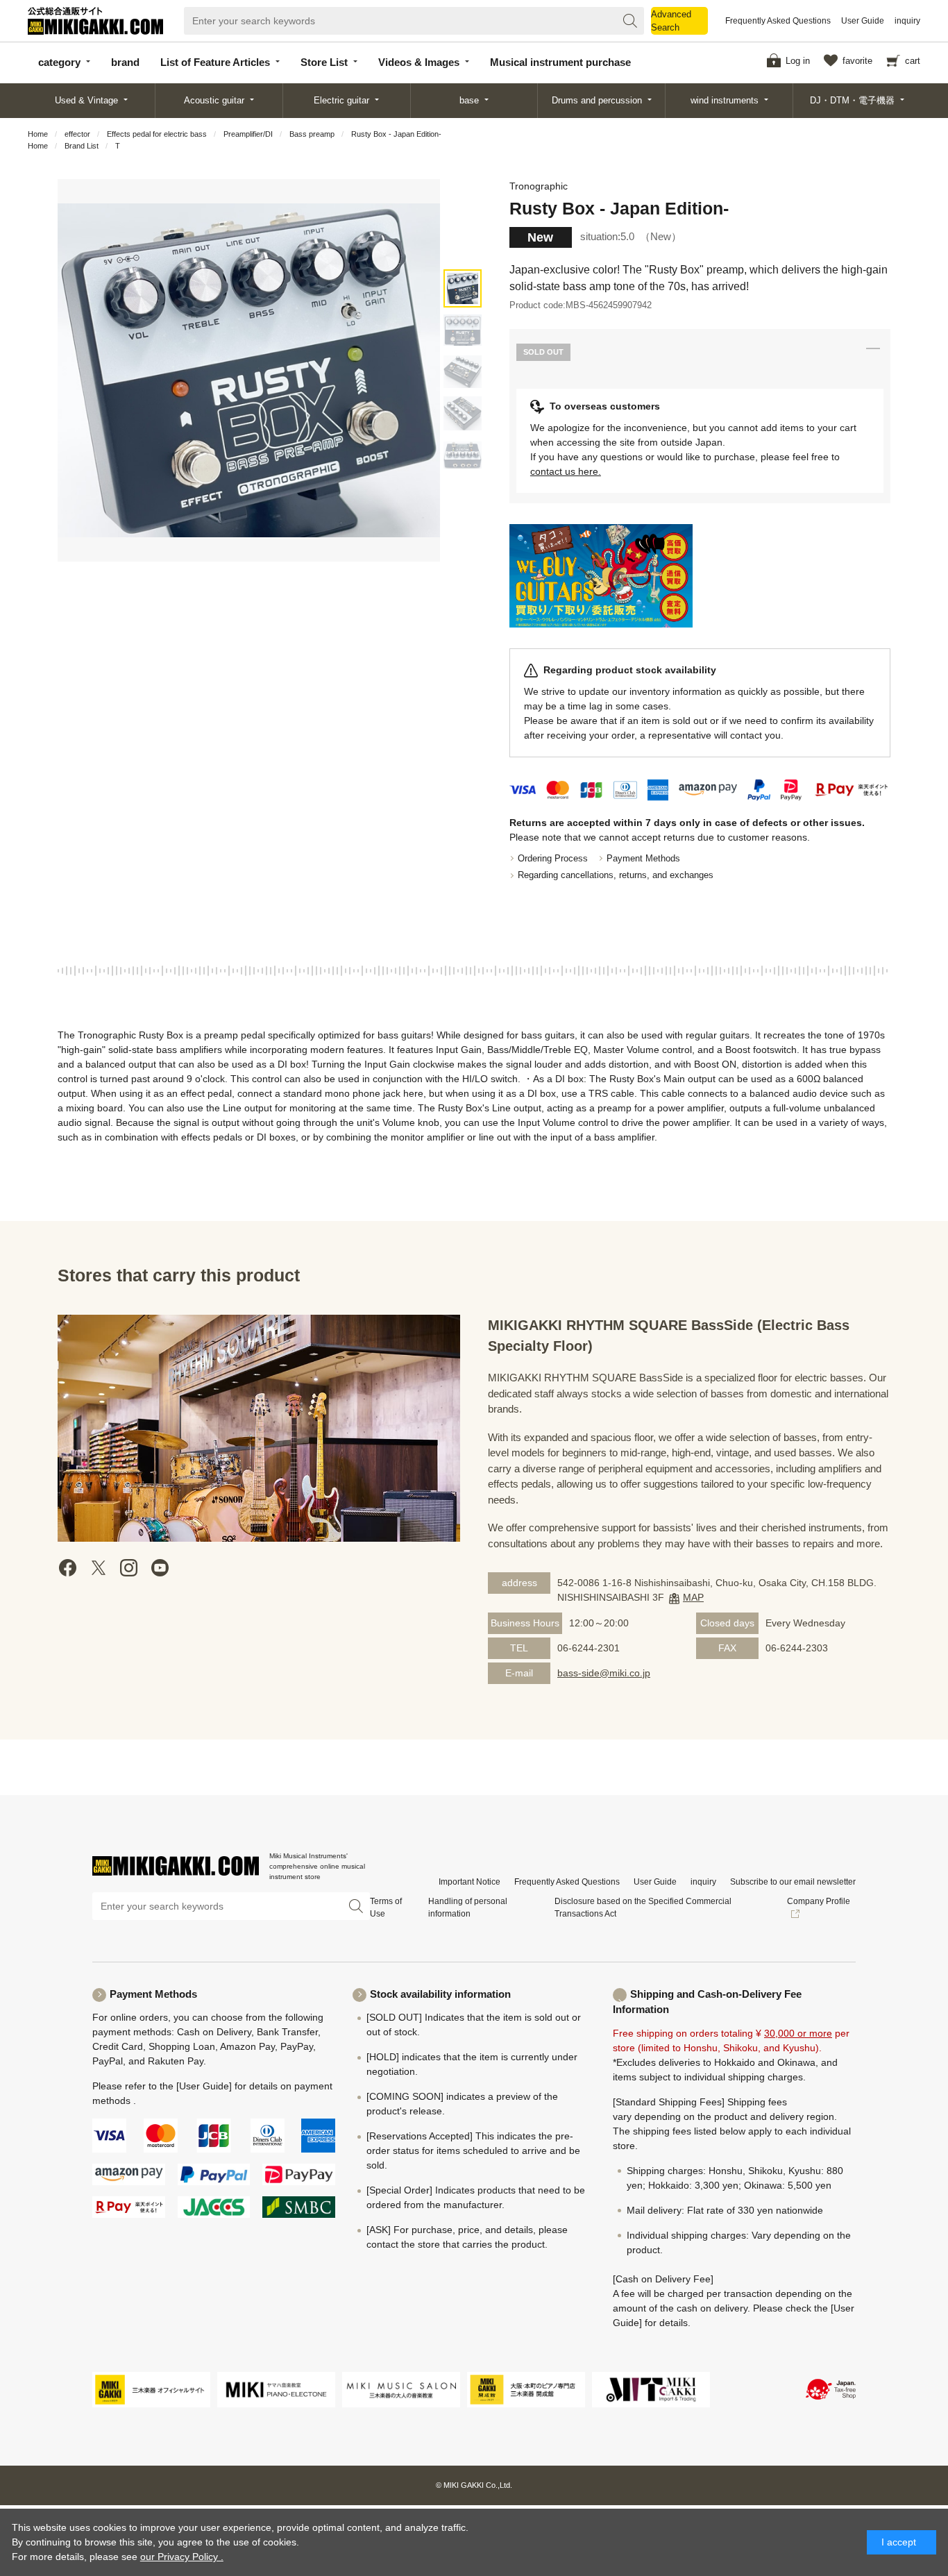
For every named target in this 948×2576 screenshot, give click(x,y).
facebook (68, 1568)
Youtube (160, 1568)
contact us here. (566, 471)
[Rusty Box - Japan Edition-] (463, 288)
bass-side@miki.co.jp (604, 1673)
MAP (693, 1597)
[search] (630, 21)
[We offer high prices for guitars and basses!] (601, 576)
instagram (129, 1568)
